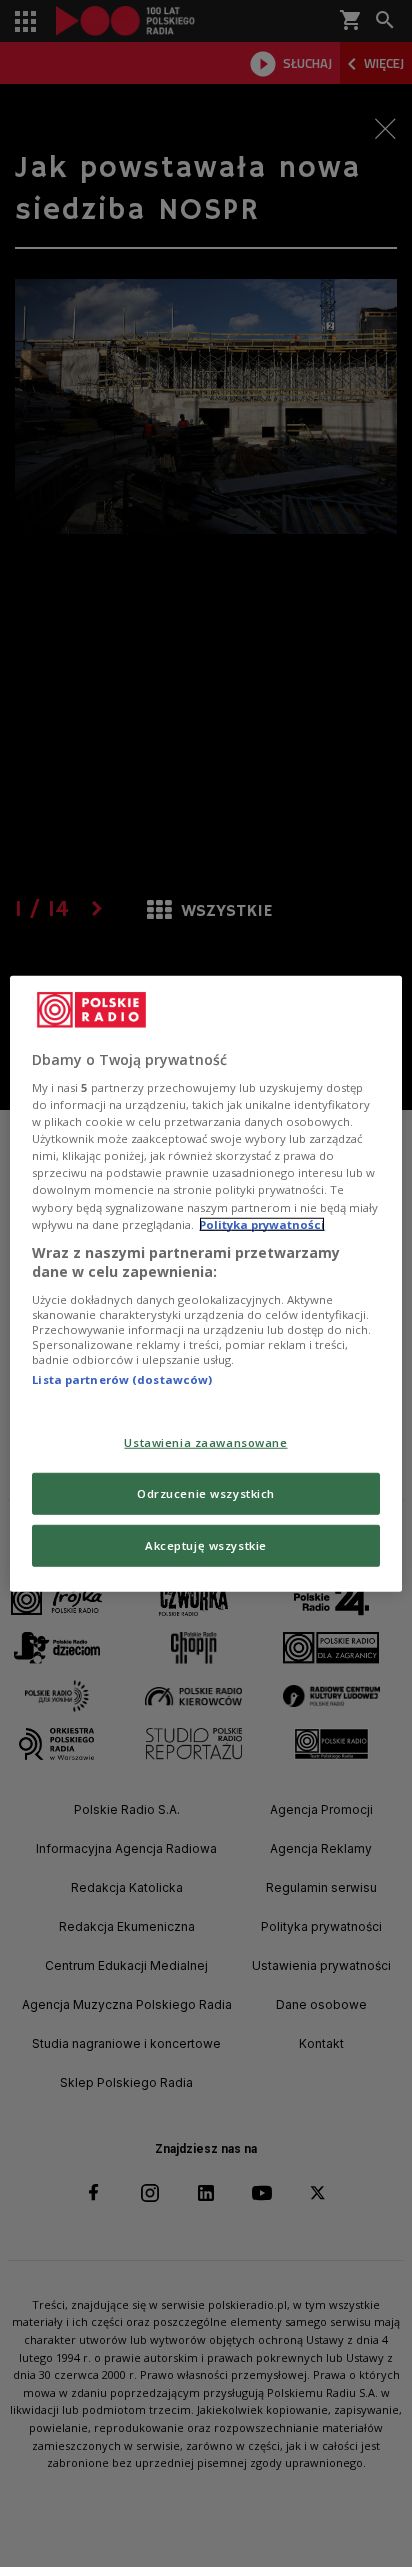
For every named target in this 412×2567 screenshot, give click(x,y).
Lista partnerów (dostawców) (122, 1379)
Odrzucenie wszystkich (206, 1493)
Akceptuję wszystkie (206, 1545)
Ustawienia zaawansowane (205, 1442)
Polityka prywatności (262, 1223)
